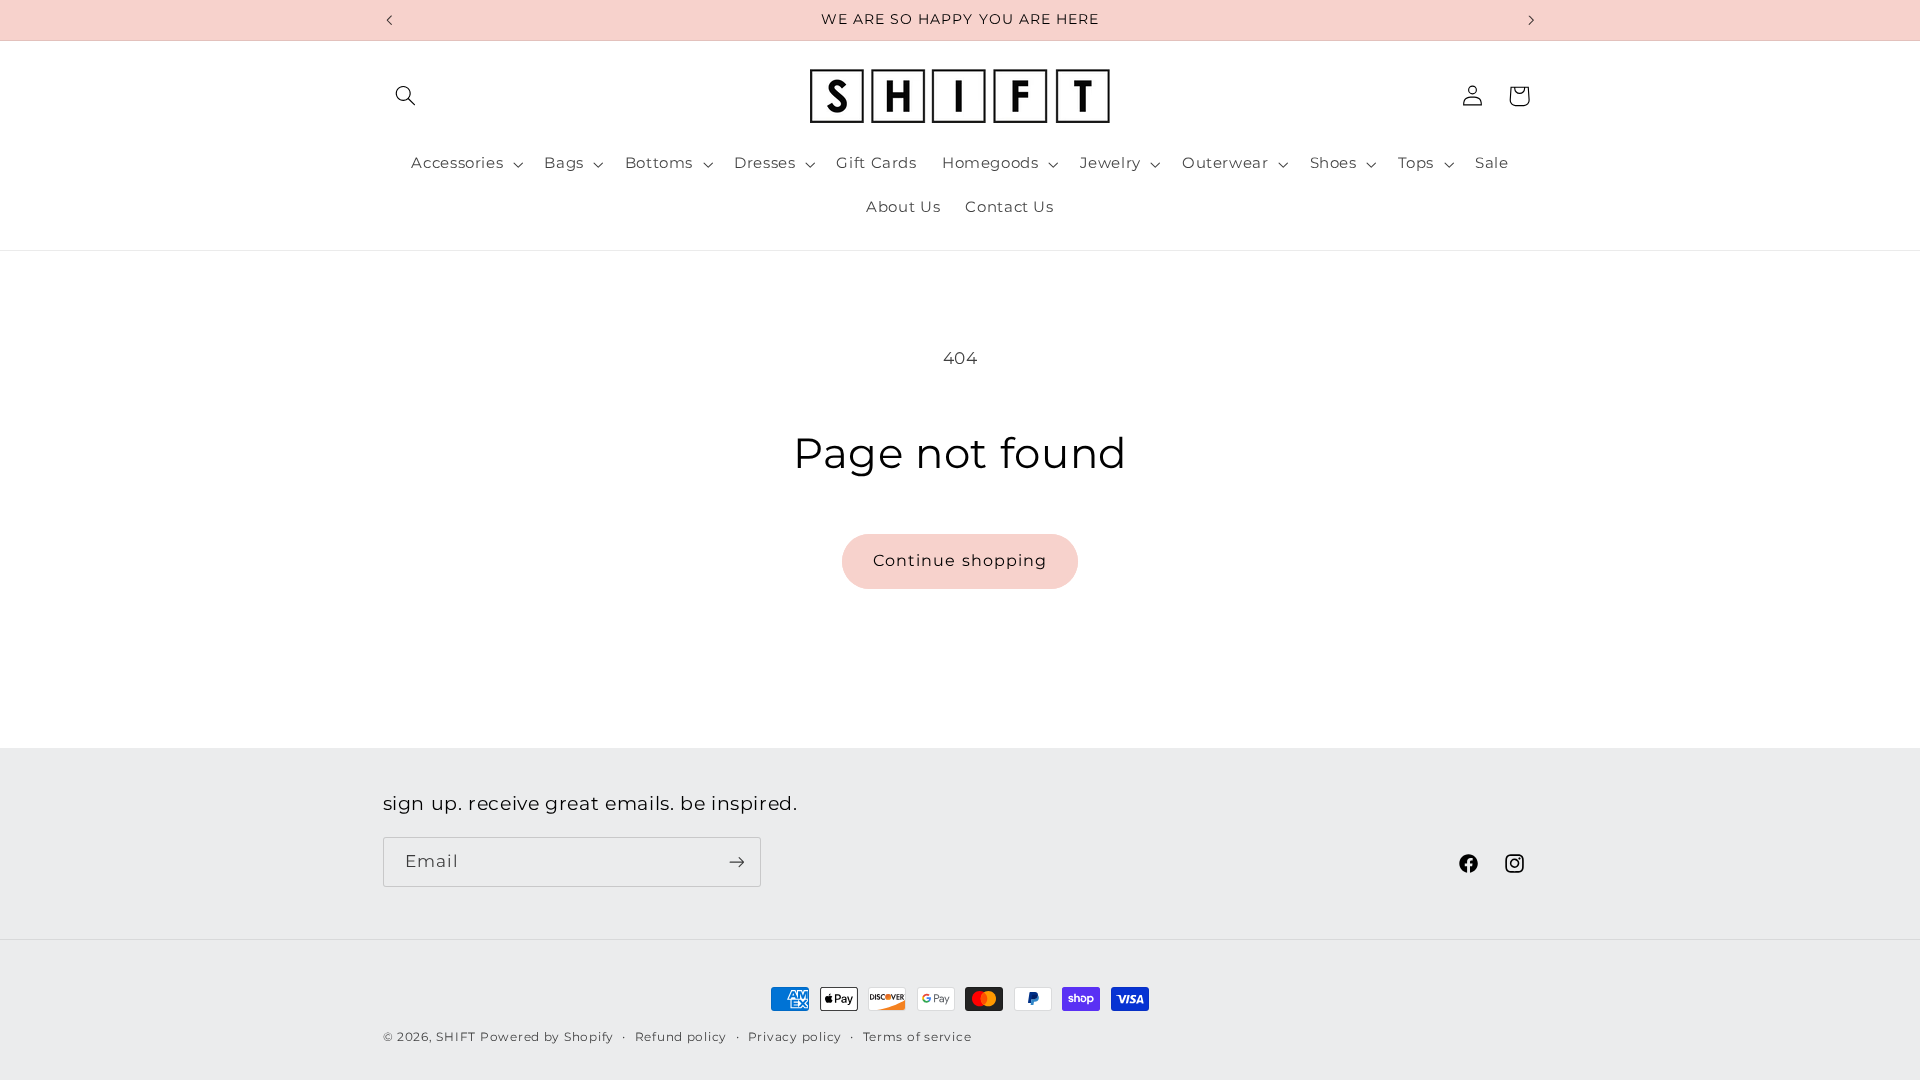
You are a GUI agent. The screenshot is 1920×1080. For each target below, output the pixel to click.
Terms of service (917, 1037)
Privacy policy (795, 1037)
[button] (406, 96)
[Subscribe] (736, 861)
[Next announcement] (1531, 20)
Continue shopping (960, 560)
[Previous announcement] (389, 20)
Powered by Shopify (547, 1037)
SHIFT (456, 1037)
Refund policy (681, 1037)
